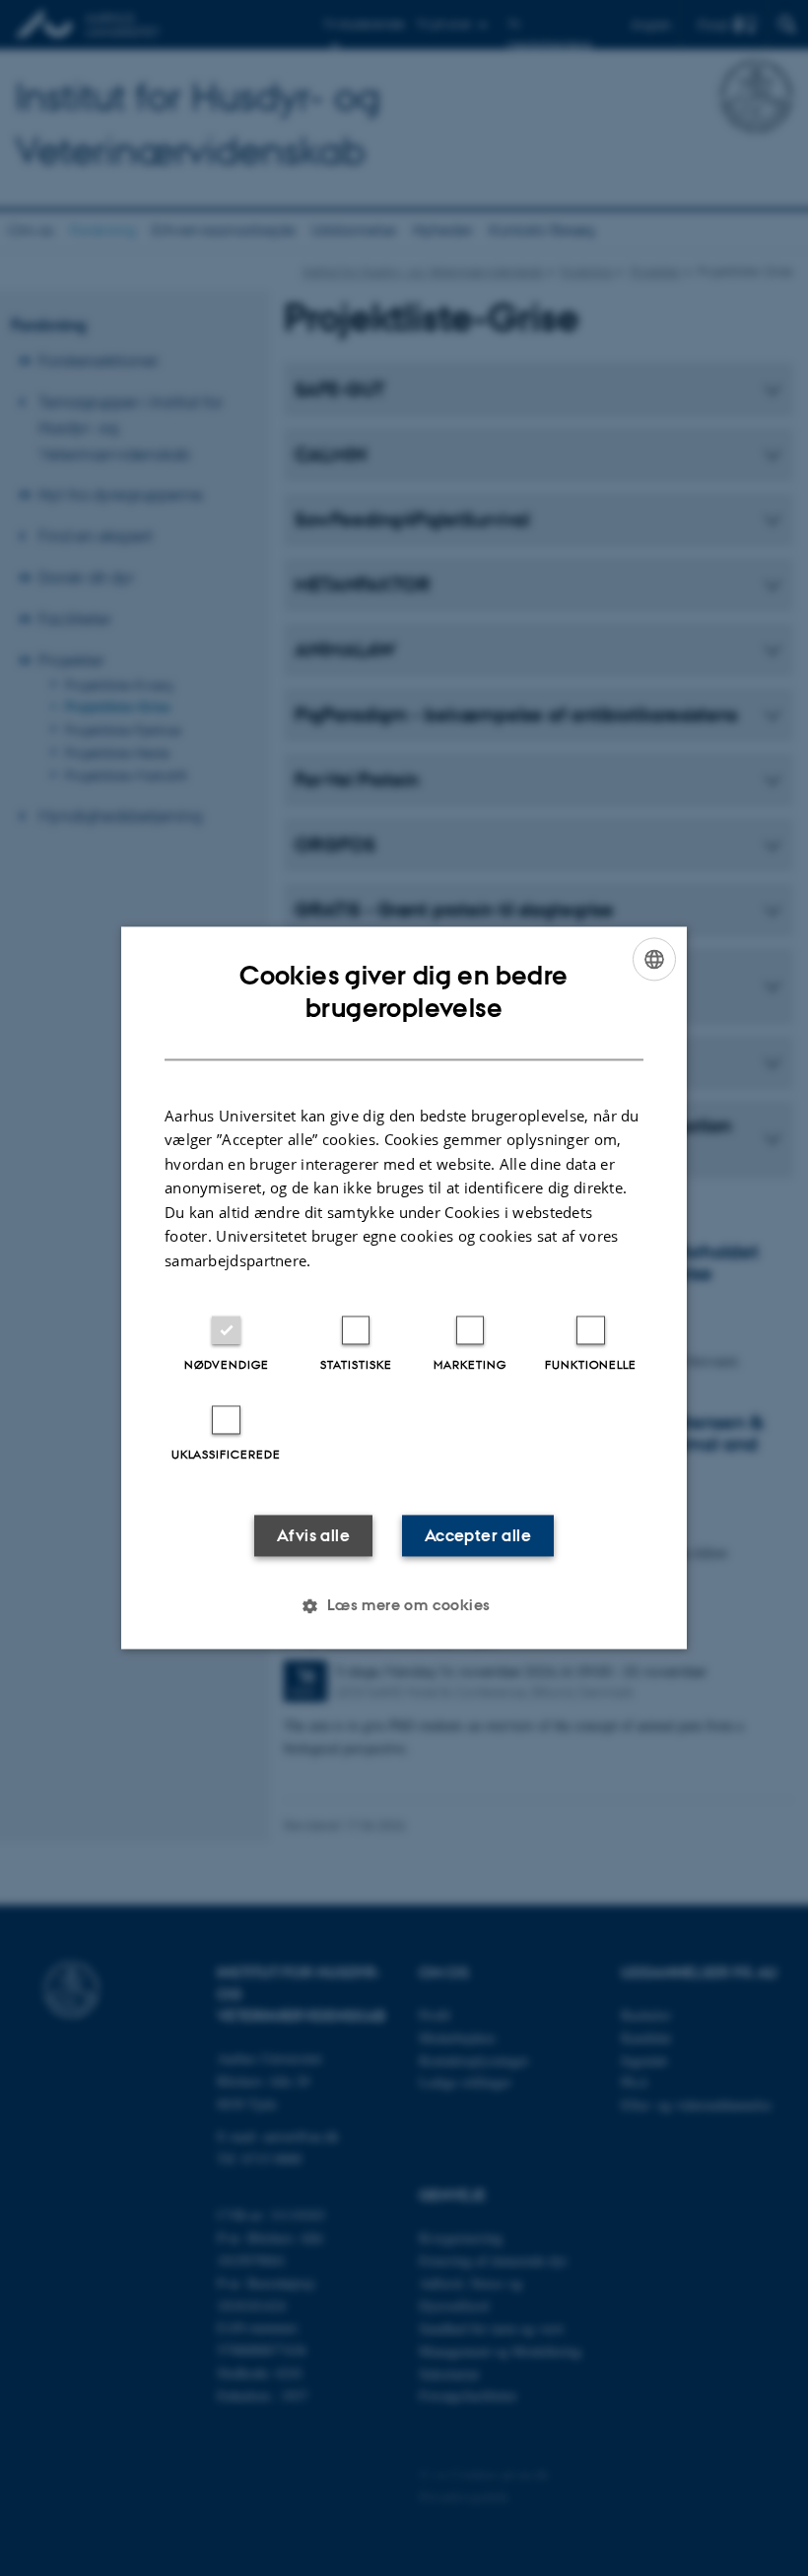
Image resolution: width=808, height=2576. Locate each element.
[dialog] (404, 1288)
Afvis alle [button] (313, 1536)
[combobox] (654, 959)
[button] (404, 1606)
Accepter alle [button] (478, 1536)
